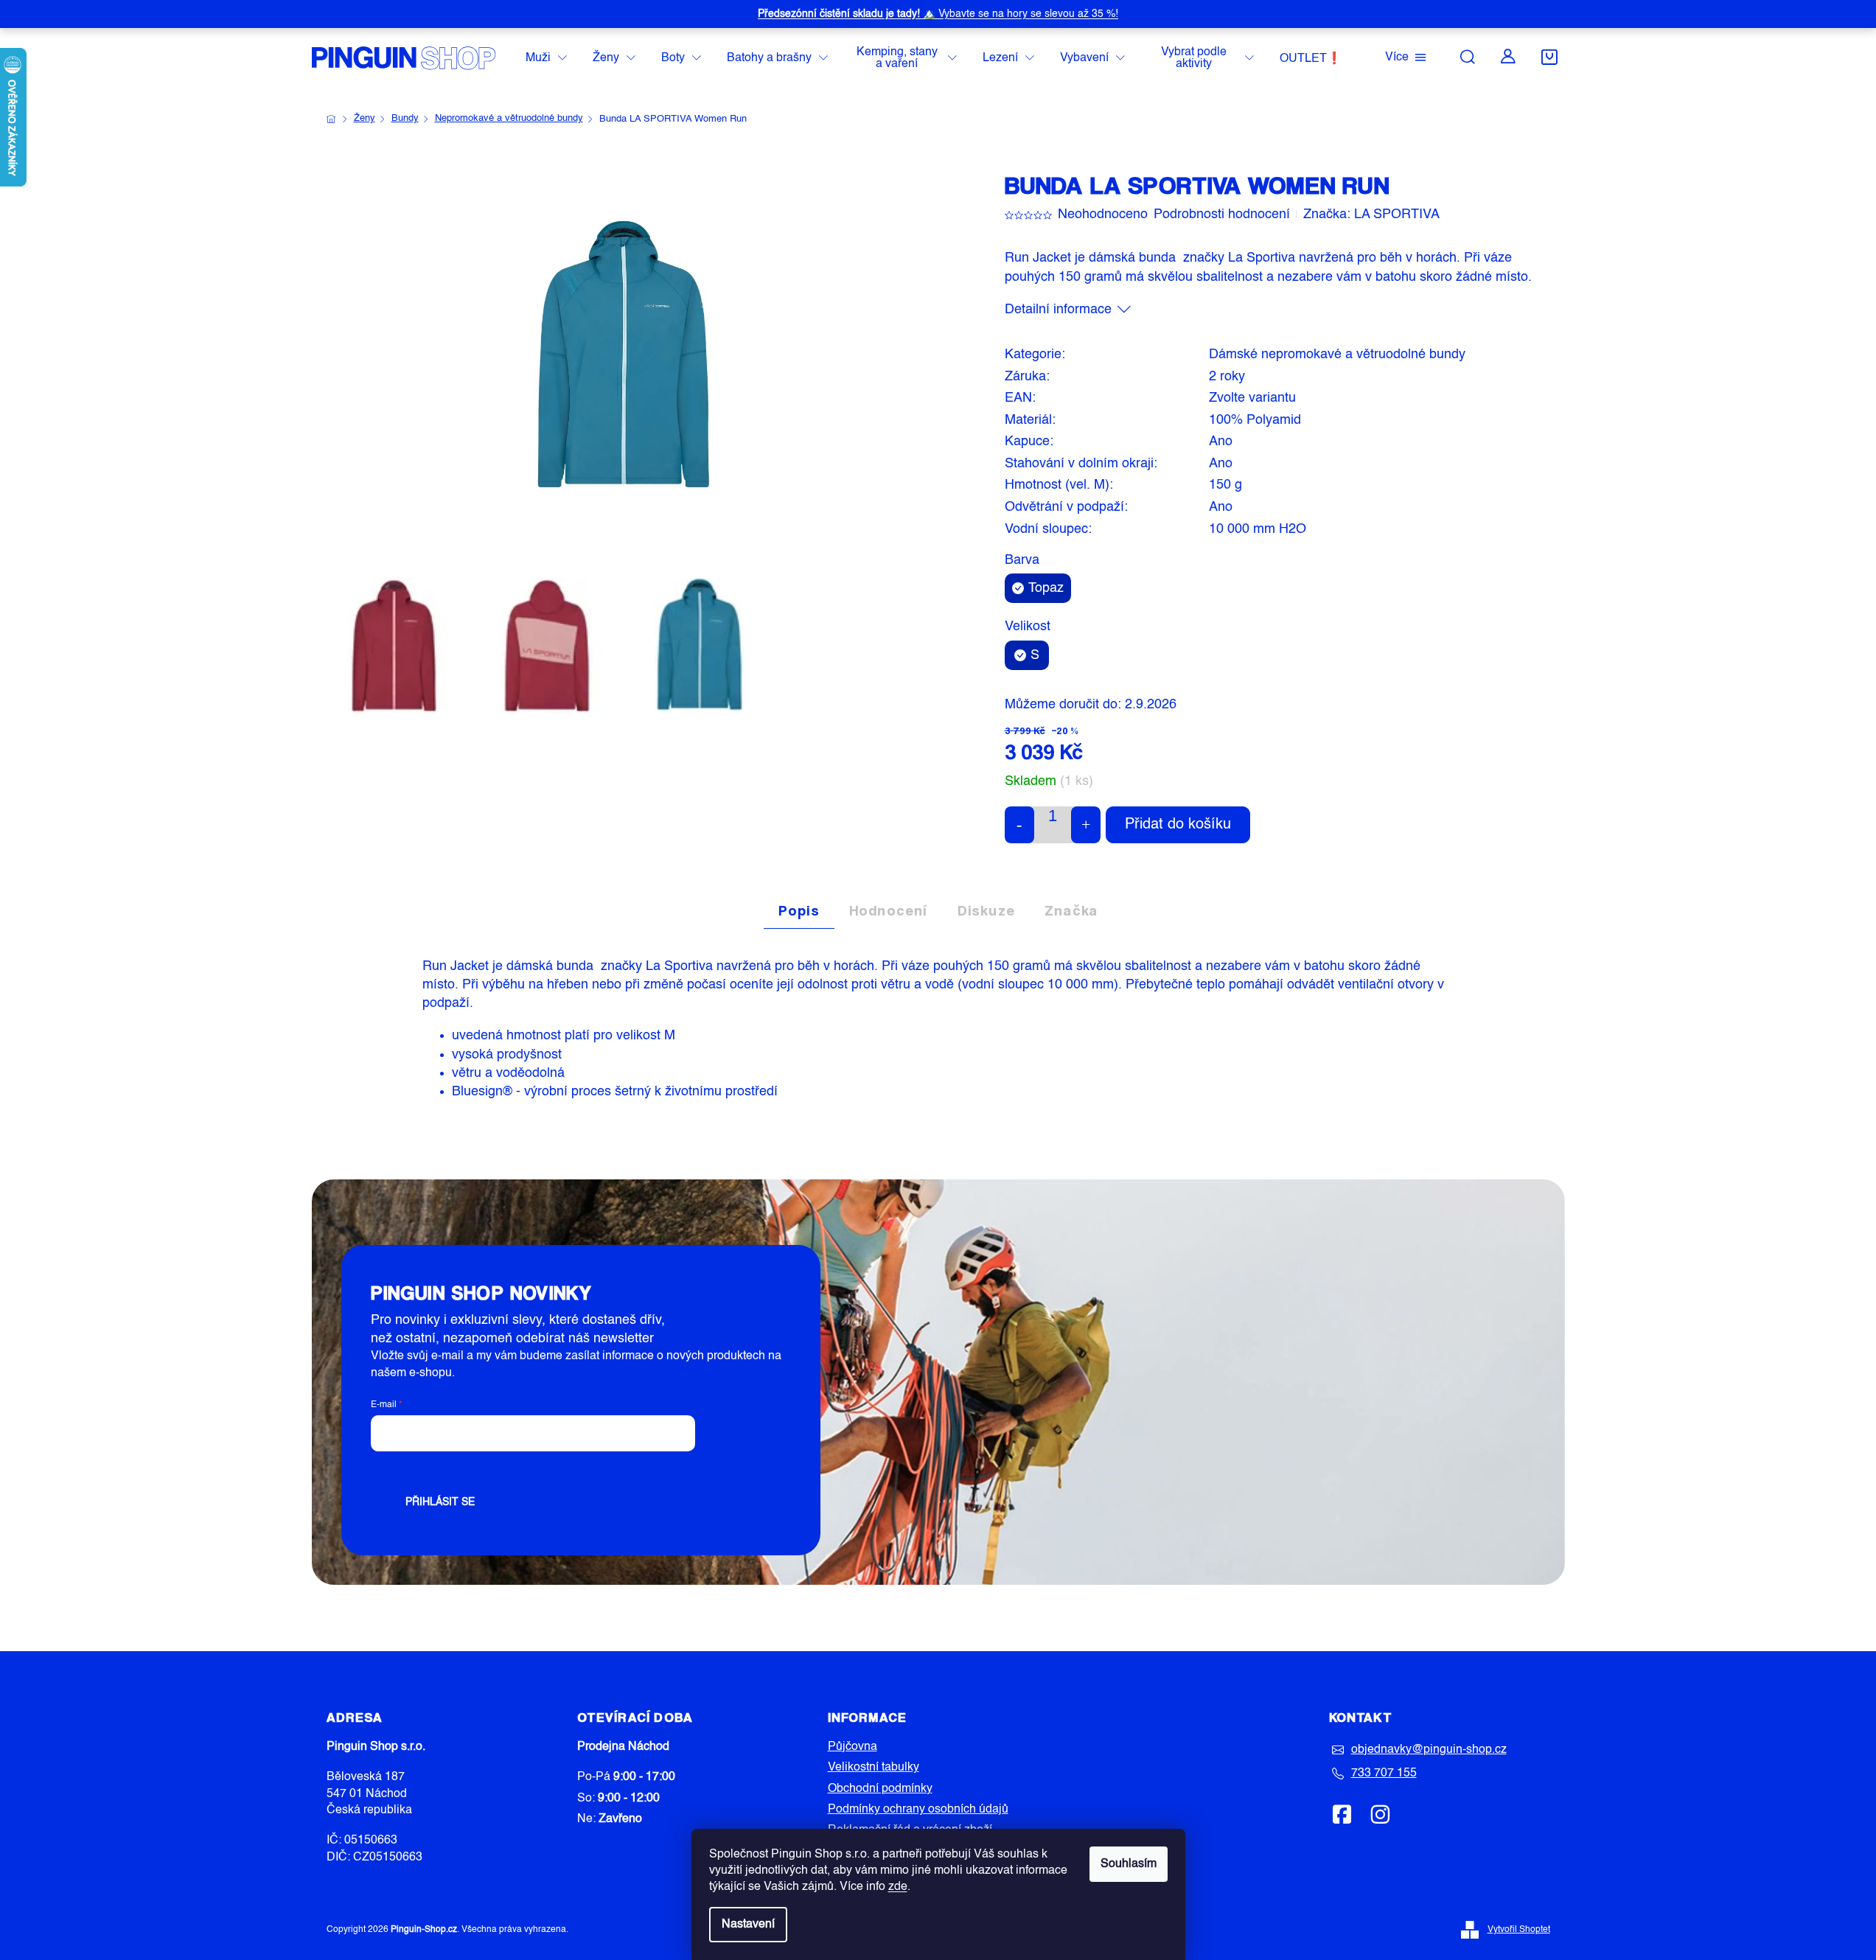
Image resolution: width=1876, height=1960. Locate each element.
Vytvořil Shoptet (1519, 1930)
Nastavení (748, 1925)
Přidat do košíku (1178, 825)
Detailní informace (1058, 310)
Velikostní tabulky (874, 1768)
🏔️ (938, 14)
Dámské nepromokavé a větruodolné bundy (1337, 355)
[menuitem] (546, 59)
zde (898, 1887)
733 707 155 (1384, 1774)
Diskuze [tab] (986, 910)
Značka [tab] (1071, 910)
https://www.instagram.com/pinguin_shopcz (1380, 1814)
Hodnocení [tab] (889, 910)
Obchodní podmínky (880, 1789)
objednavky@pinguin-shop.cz (1429, 1750)
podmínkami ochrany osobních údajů (600, 1468)
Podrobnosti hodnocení (1222, 215)
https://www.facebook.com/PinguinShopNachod (1342, 1814)
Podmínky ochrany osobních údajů (918, 1810)
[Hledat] (1468, 57)
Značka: (1371, 215)
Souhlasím (1129, 1864)
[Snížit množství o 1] (1019, 825)
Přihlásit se (440, 1502)
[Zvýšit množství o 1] (1086, 825)
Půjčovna (852, 1747)
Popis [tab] (799, 910)
